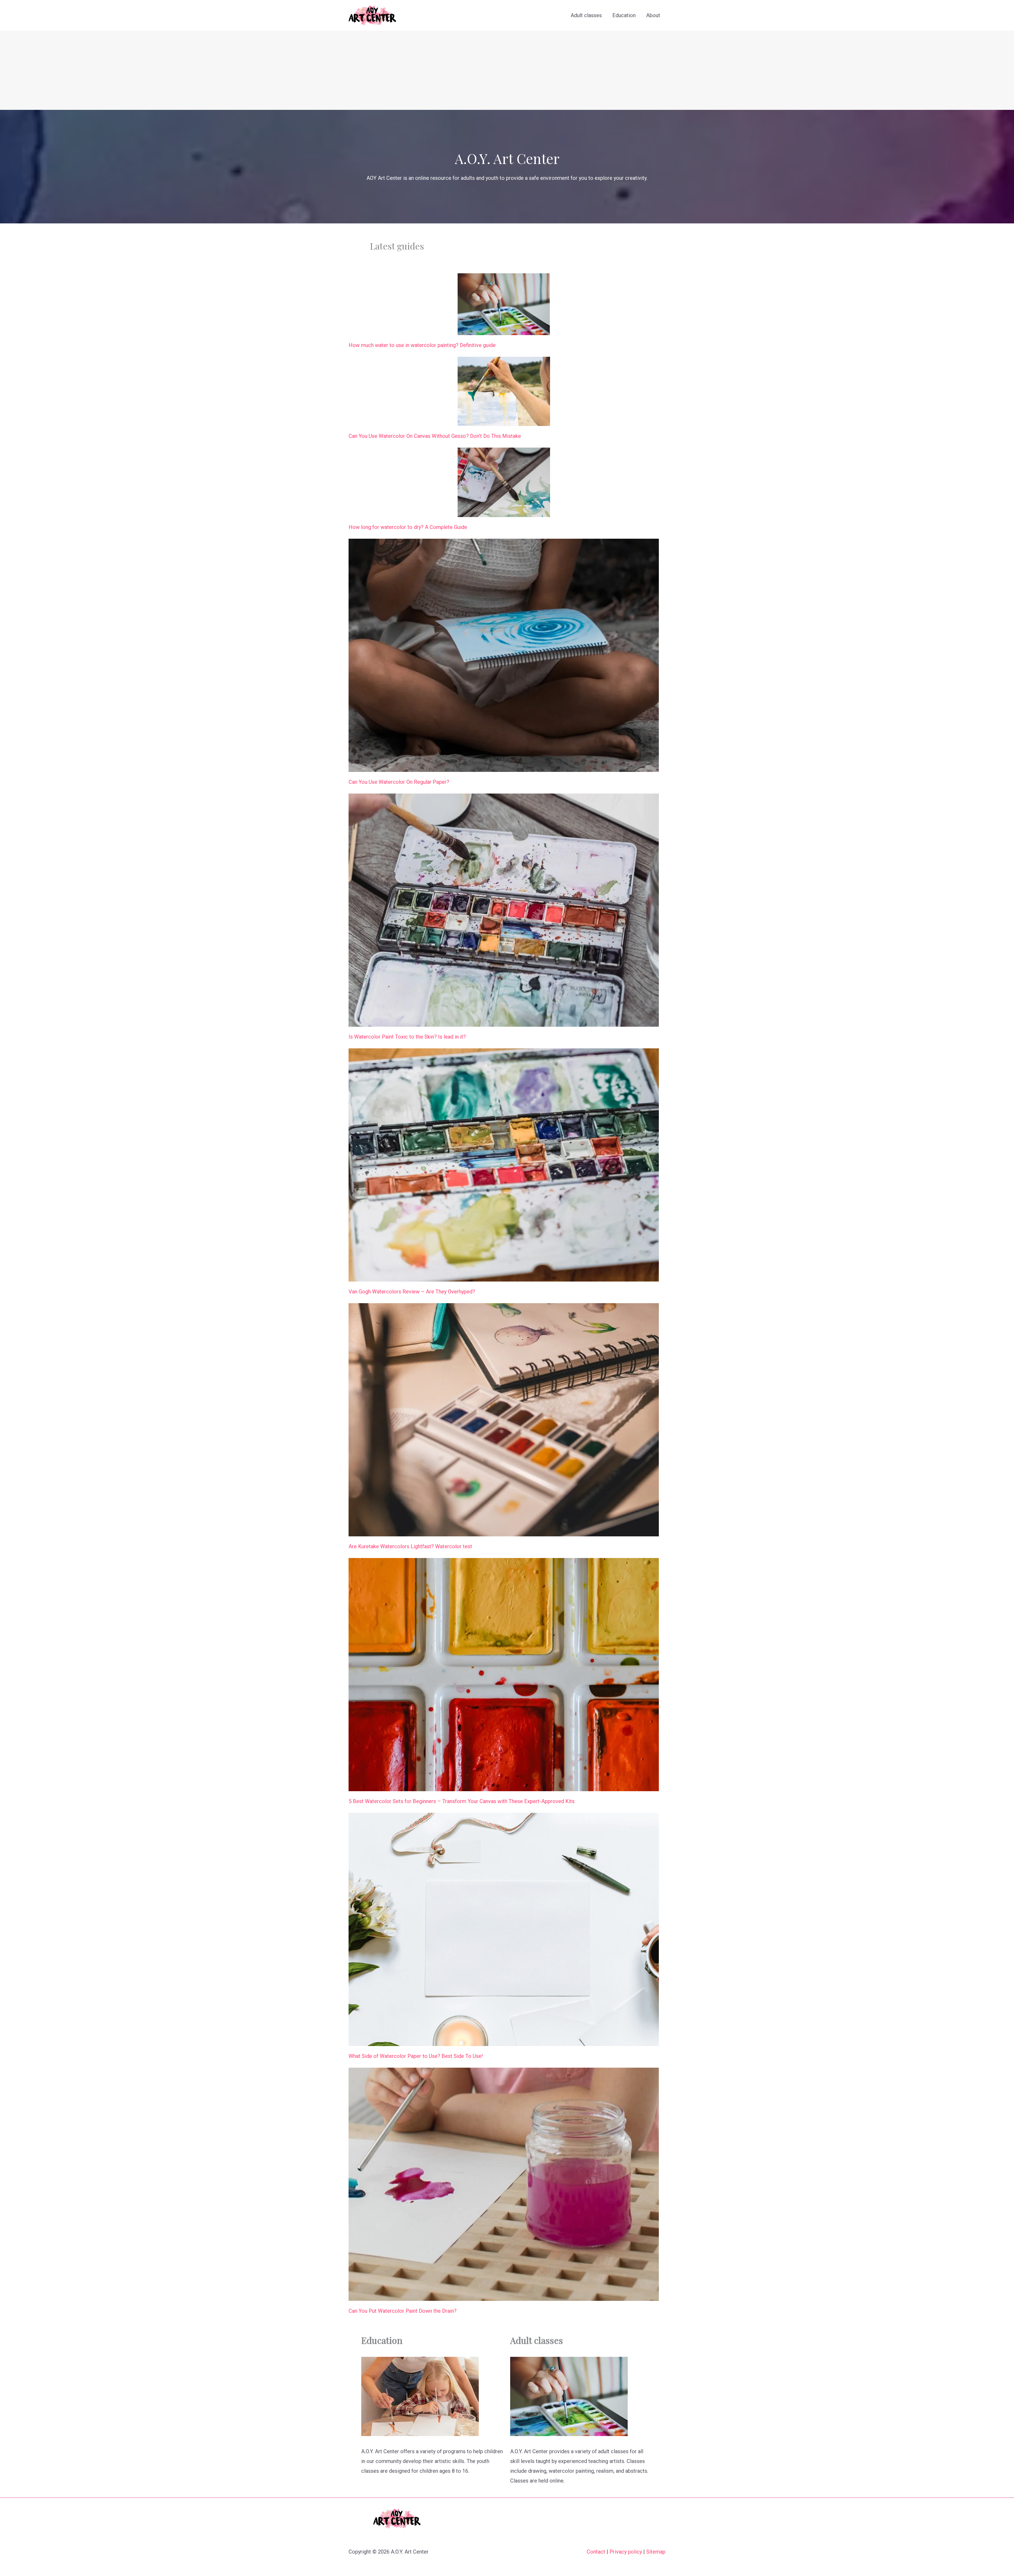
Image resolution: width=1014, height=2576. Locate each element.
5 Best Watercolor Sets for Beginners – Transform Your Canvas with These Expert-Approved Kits (462, 1801)
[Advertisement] (507, 70)
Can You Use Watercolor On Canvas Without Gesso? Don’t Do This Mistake (435, 436)
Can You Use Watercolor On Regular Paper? (399, 782)
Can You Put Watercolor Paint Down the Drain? (403, 2311)
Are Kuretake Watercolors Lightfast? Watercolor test (410, 1546)
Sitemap (656, 2552)
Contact (596, 2552)
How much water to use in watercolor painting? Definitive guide (422, 345)
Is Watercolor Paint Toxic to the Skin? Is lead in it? (407, 1037)
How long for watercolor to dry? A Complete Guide (408, 527)
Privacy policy (626, 2552)
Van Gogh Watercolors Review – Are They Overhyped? (412, 1292)
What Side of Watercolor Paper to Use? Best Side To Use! (416, 2056)
